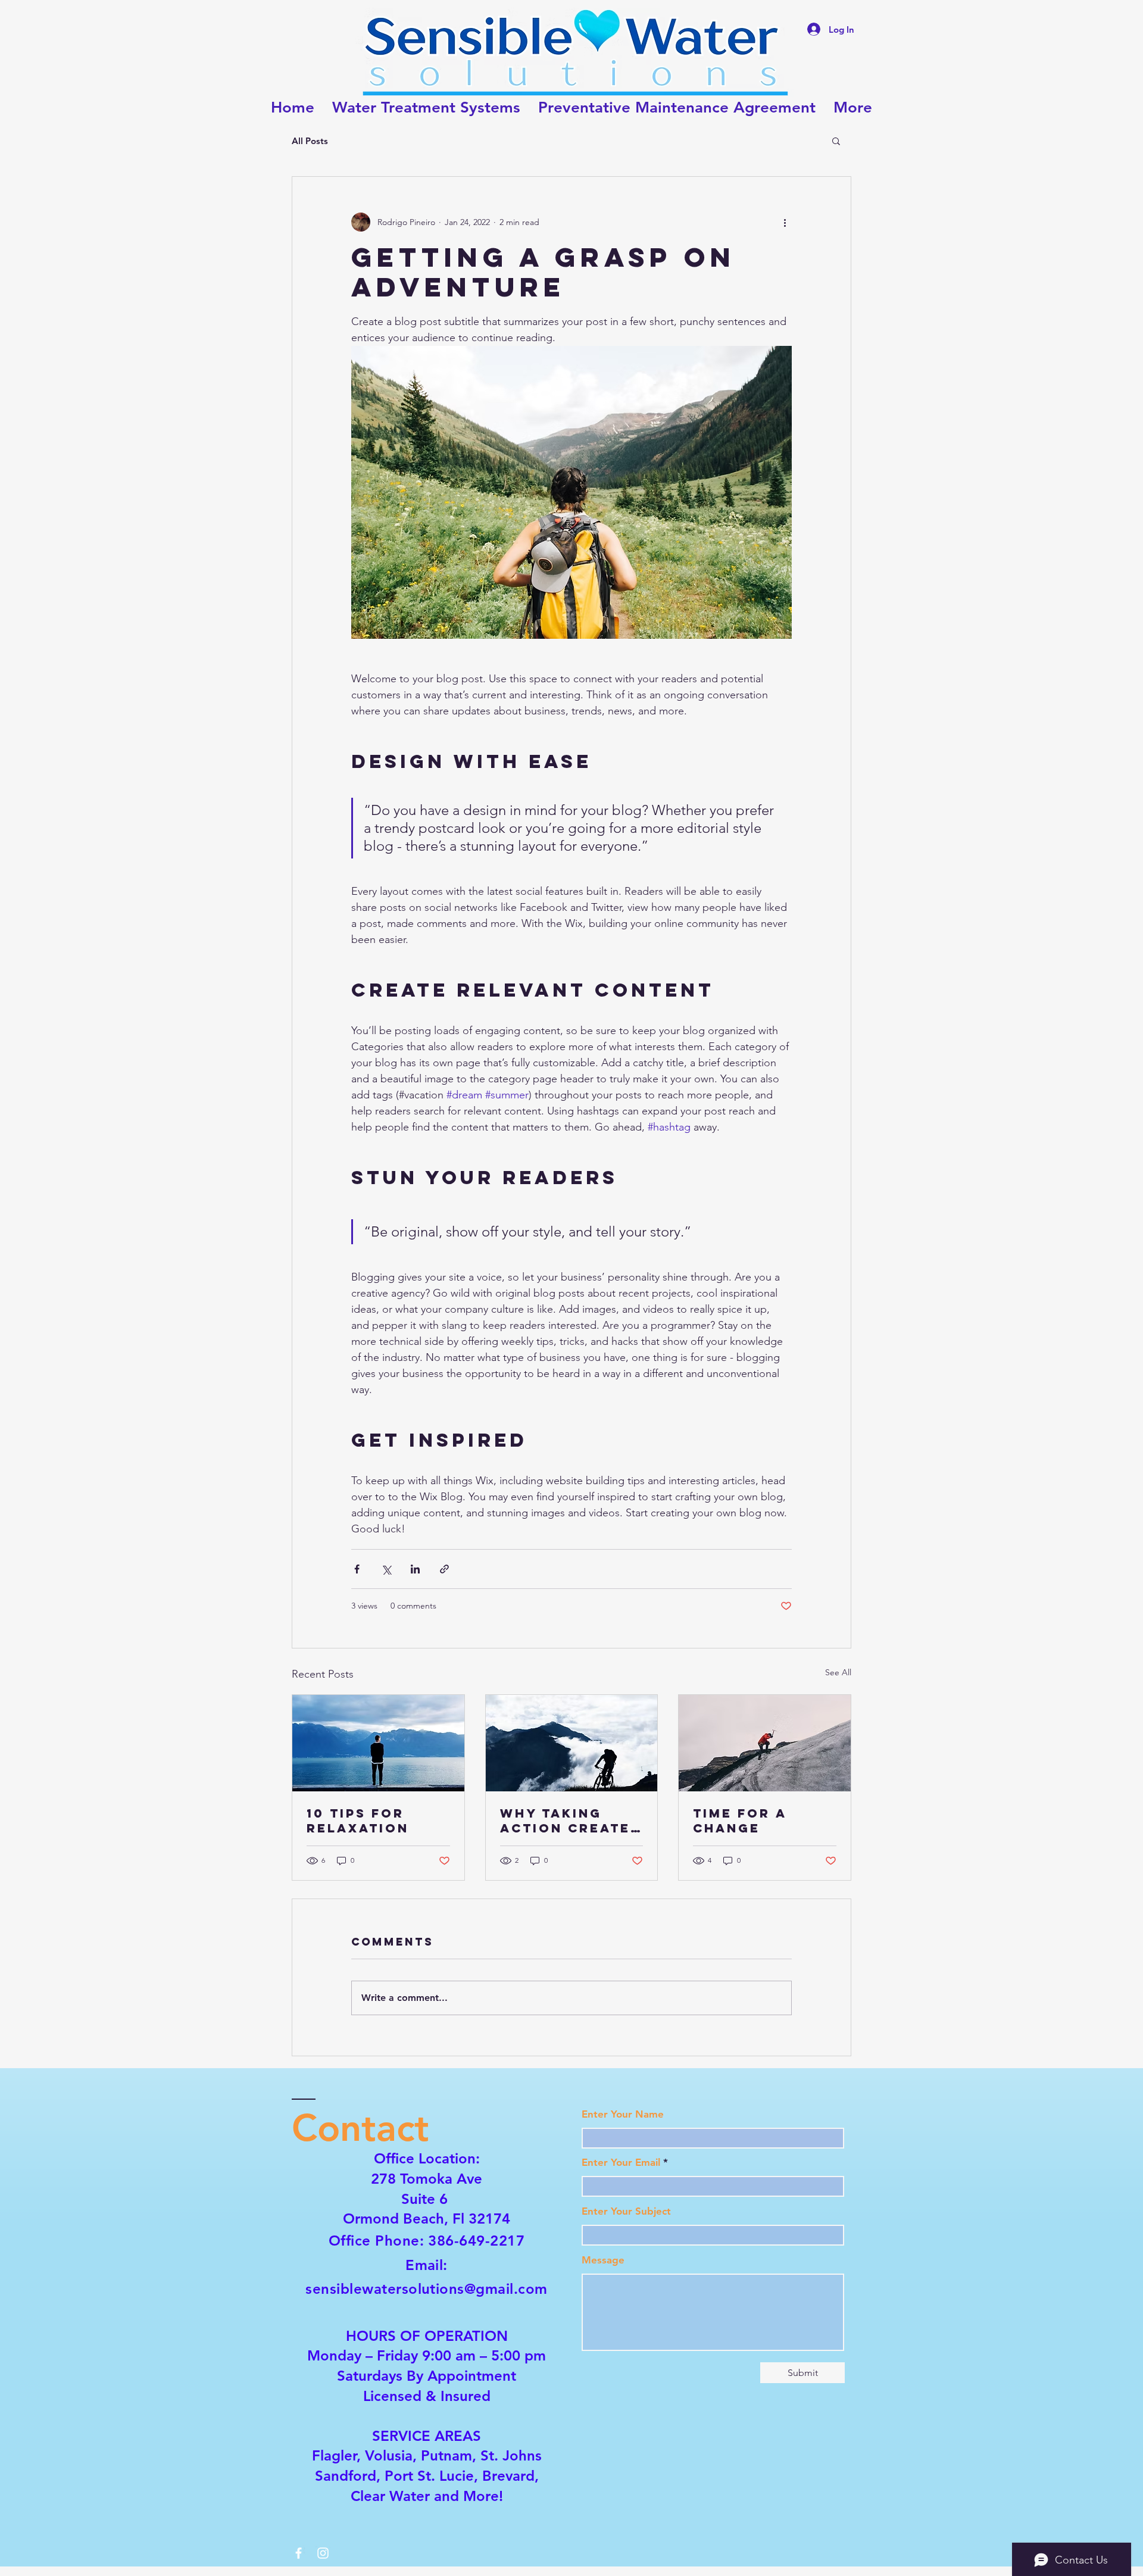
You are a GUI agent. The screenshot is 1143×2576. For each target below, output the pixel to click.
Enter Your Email (621, 2163)
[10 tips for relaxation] (378, 1743)
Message (603, 2260)
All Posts (310, 141)
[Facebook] (299, 2553)
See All (838, 1672)
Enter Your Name (623, 2114)
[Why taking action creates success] (572, 1743)
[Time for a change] (765, 1743)
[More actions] (785, 222)
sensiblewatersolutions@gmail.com (426, 2289)
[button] (836, 140)
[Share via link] (444, 1569)
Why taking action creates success (570, 1821)
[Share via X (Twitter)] (386, 1569)
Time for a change (740, 1821)
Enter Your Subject (626, 2211)
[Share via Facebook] (357, 1569)
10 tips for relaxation (358, 1821)
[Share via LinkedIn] (415, 1569)
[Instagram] (323, 2553)
